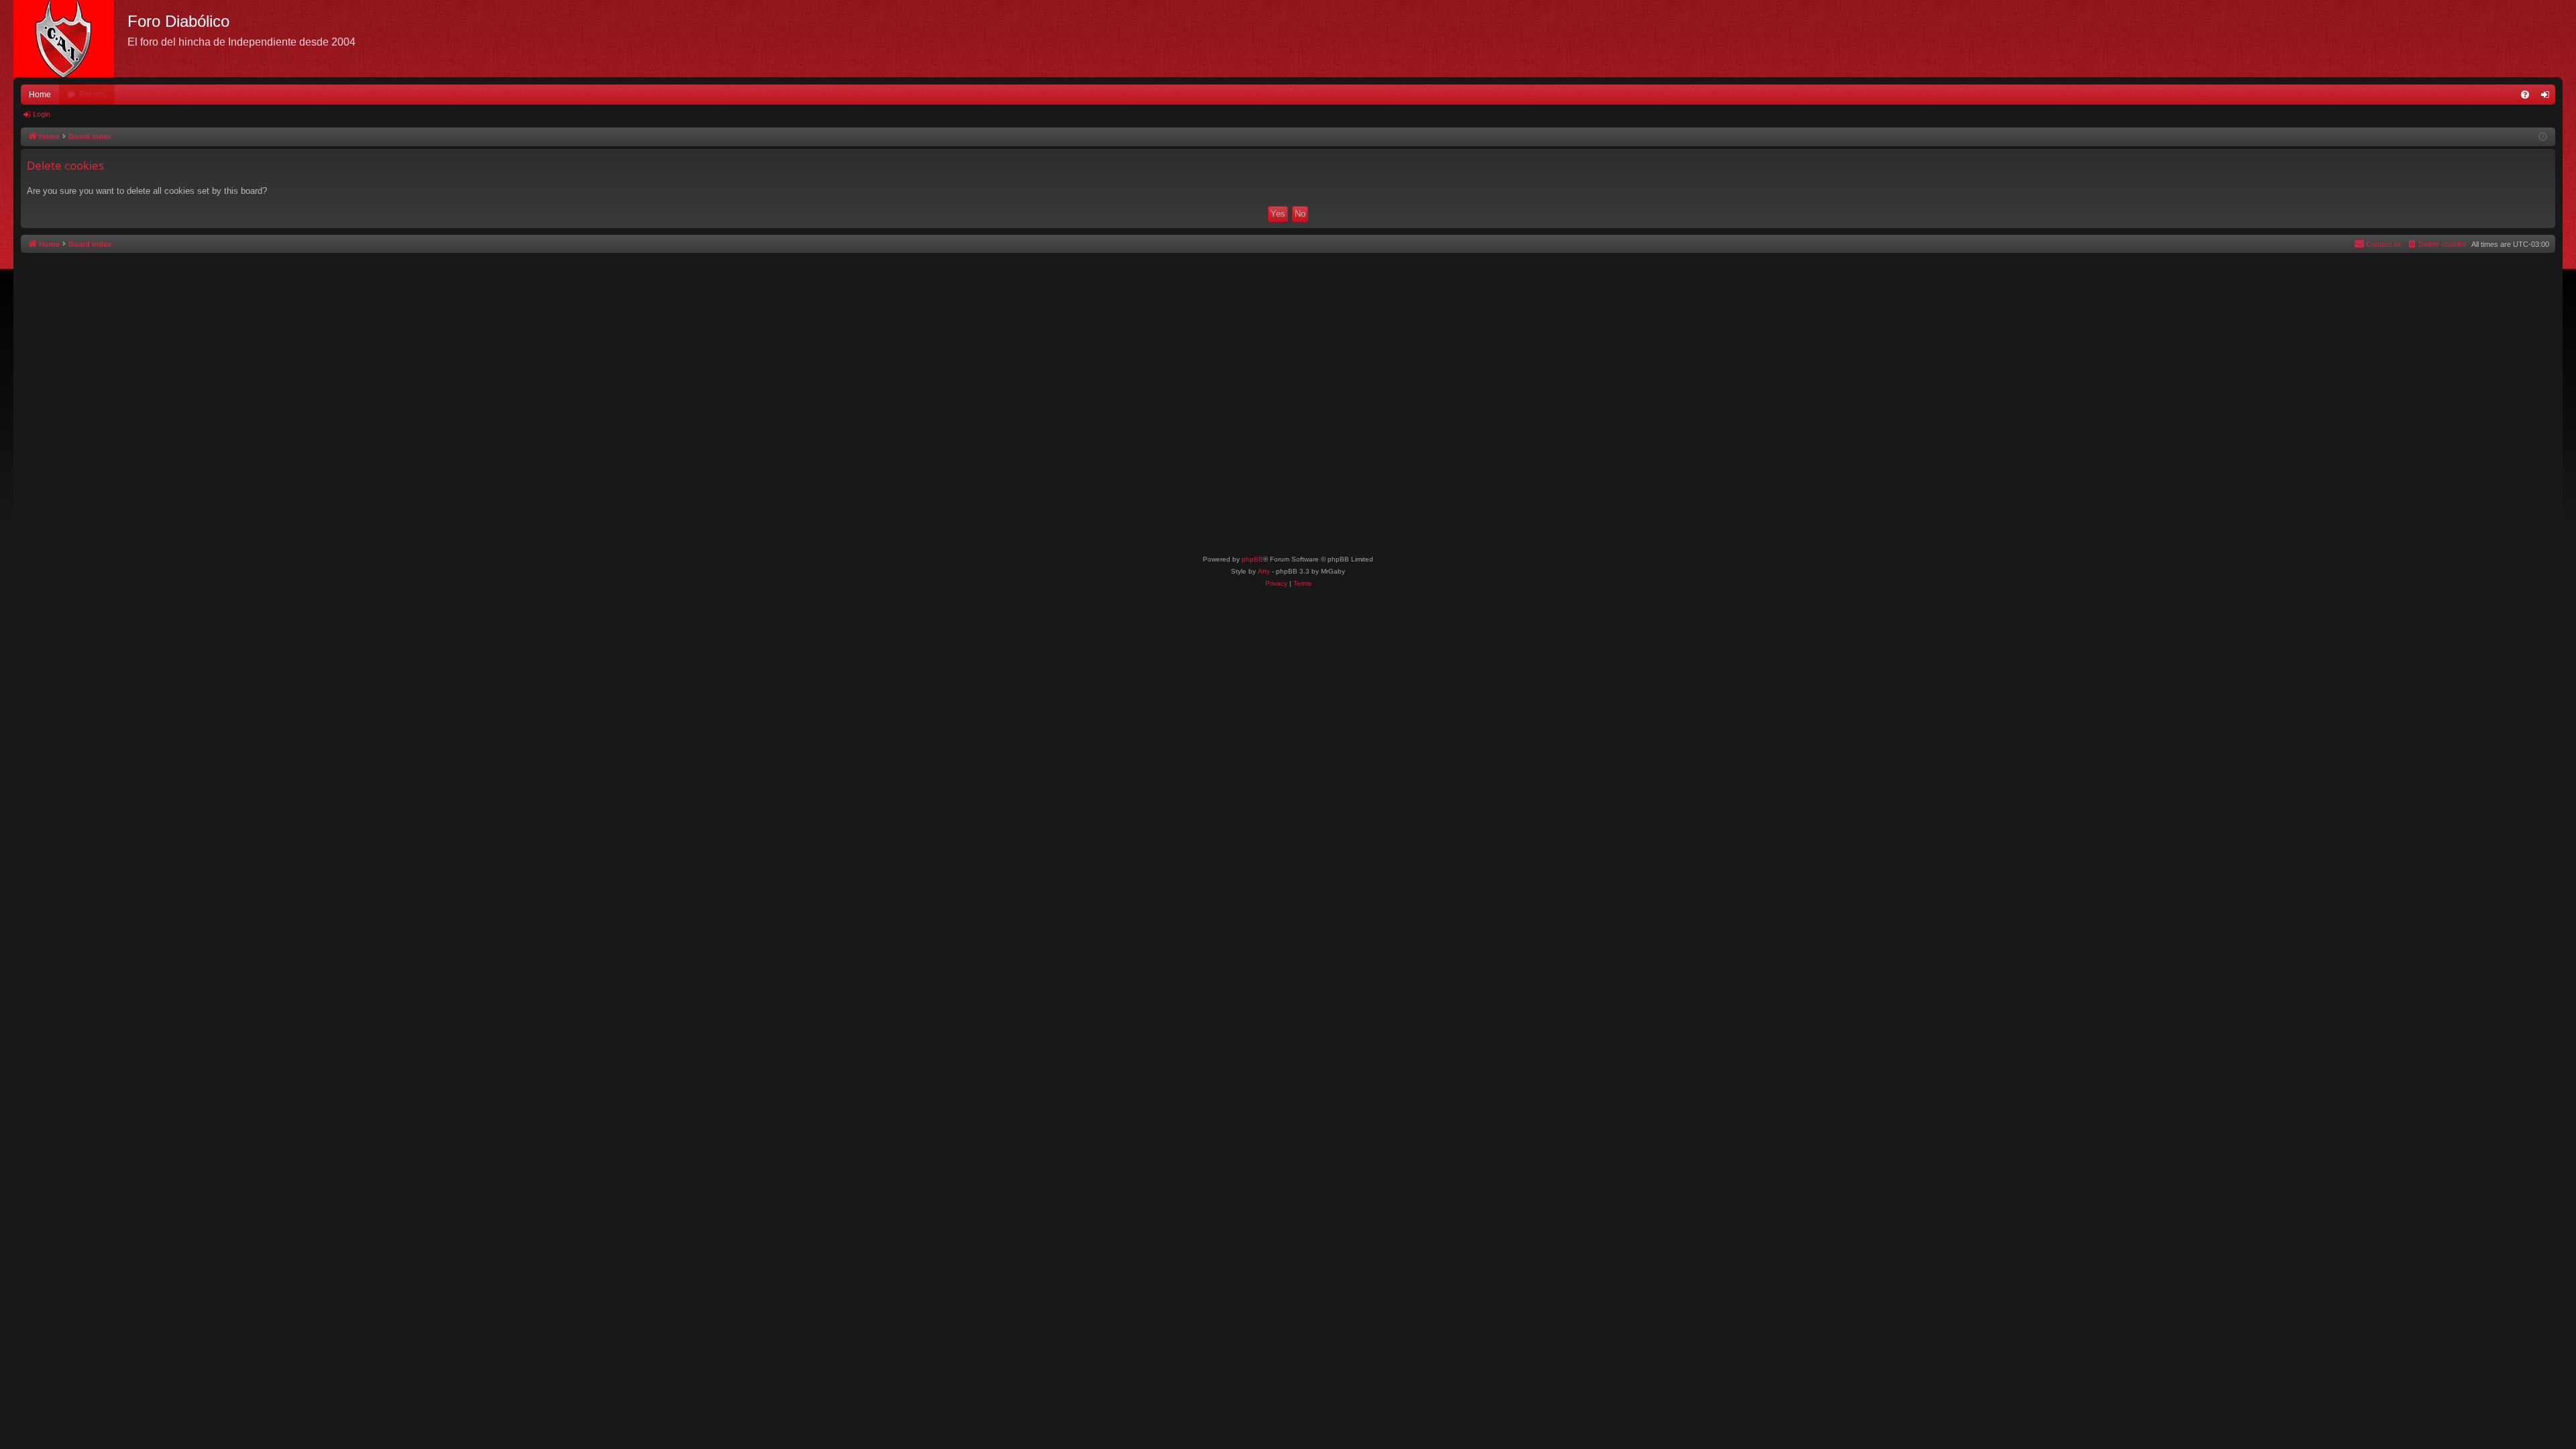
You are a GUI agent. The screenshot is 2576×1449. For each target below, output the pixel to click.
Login (42, 114)
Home (40, 95)
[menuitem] (2525, 95)
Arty (1264, 571)
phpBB (1252, 559)
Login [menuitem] (2548, 97)
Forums (93, 95)
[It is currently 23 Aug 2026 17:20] (2543, 137)
